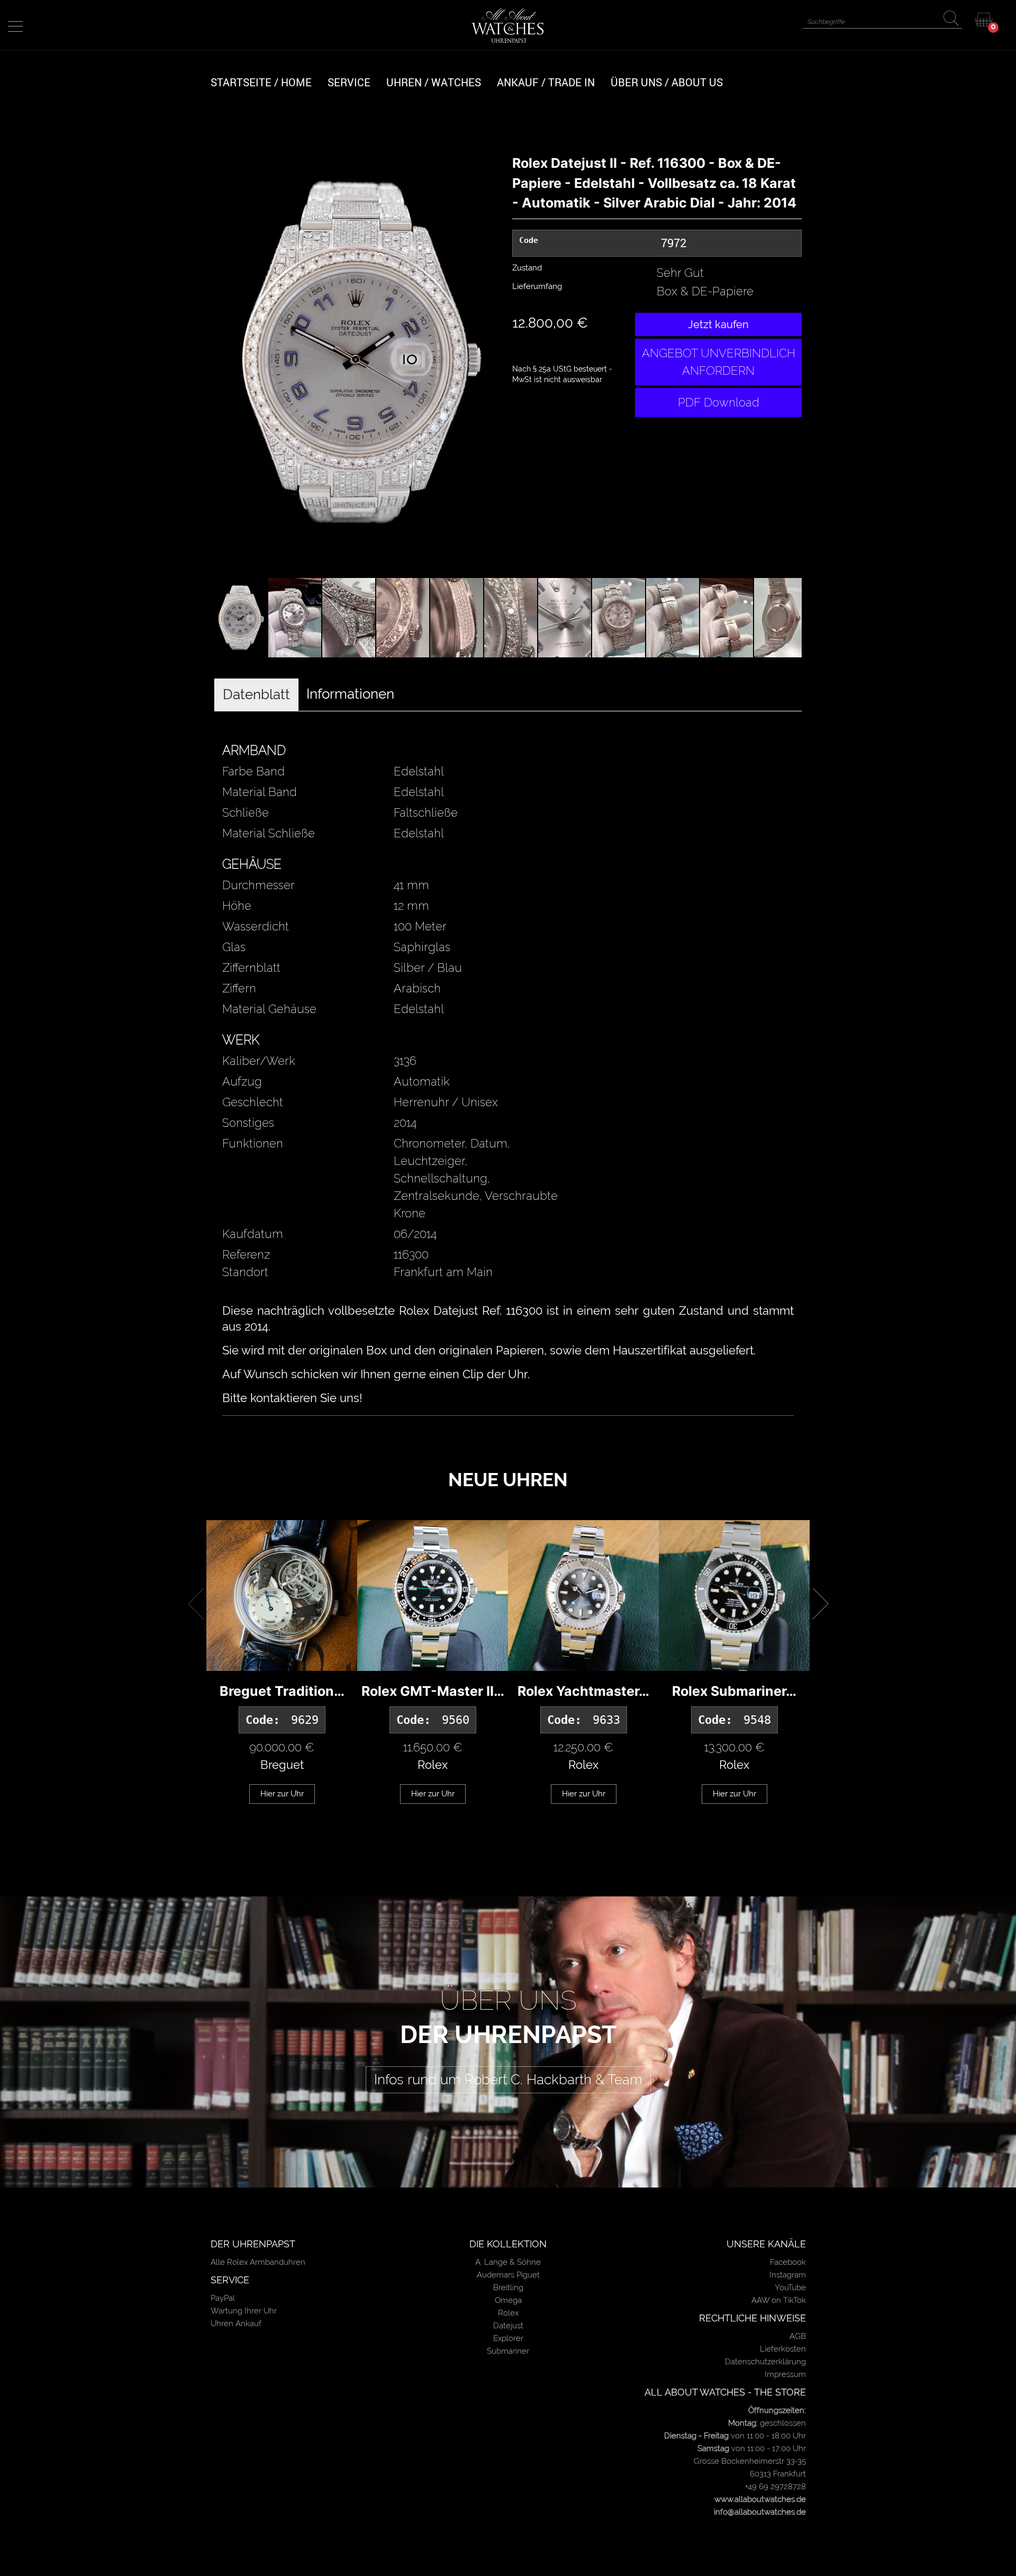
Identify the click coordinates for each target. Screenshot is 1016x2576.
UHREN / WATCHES (434, 82)
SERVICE (349, 82)
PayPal (223, 2298)
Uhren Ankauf (236, 2324)
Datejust (508, 2326)
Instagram (788, 2275)
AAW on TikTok (779, 2300)
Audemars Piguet (508, 2275)
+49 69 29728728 (775, 2487)
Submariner (508, 2351)
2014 (405, 1123)
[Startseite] (508, 25)
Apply (954, 20)
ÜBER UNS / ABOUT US (667, 82)
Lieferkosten (783, 2349)
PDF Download (719, 402)
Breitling (508, 2288)
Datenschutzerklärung (765, 2362)
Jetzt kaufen (718, 324)
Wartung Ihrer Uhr (244, 2311)
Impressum (785, 2374)
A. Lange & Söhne (508, 2262)
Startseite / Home (261, 82)
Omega (508, 2300)
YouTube (790, 2288)
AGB (798, 2336)
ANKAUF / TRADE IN (546, 82)
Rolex (508, 2313)
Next (520, 360)
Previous (198, 360)
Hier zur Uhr (282, 1794)
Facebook (788, 2262)
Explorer (508, 2338)
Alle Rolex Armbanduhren (258, 2262)
